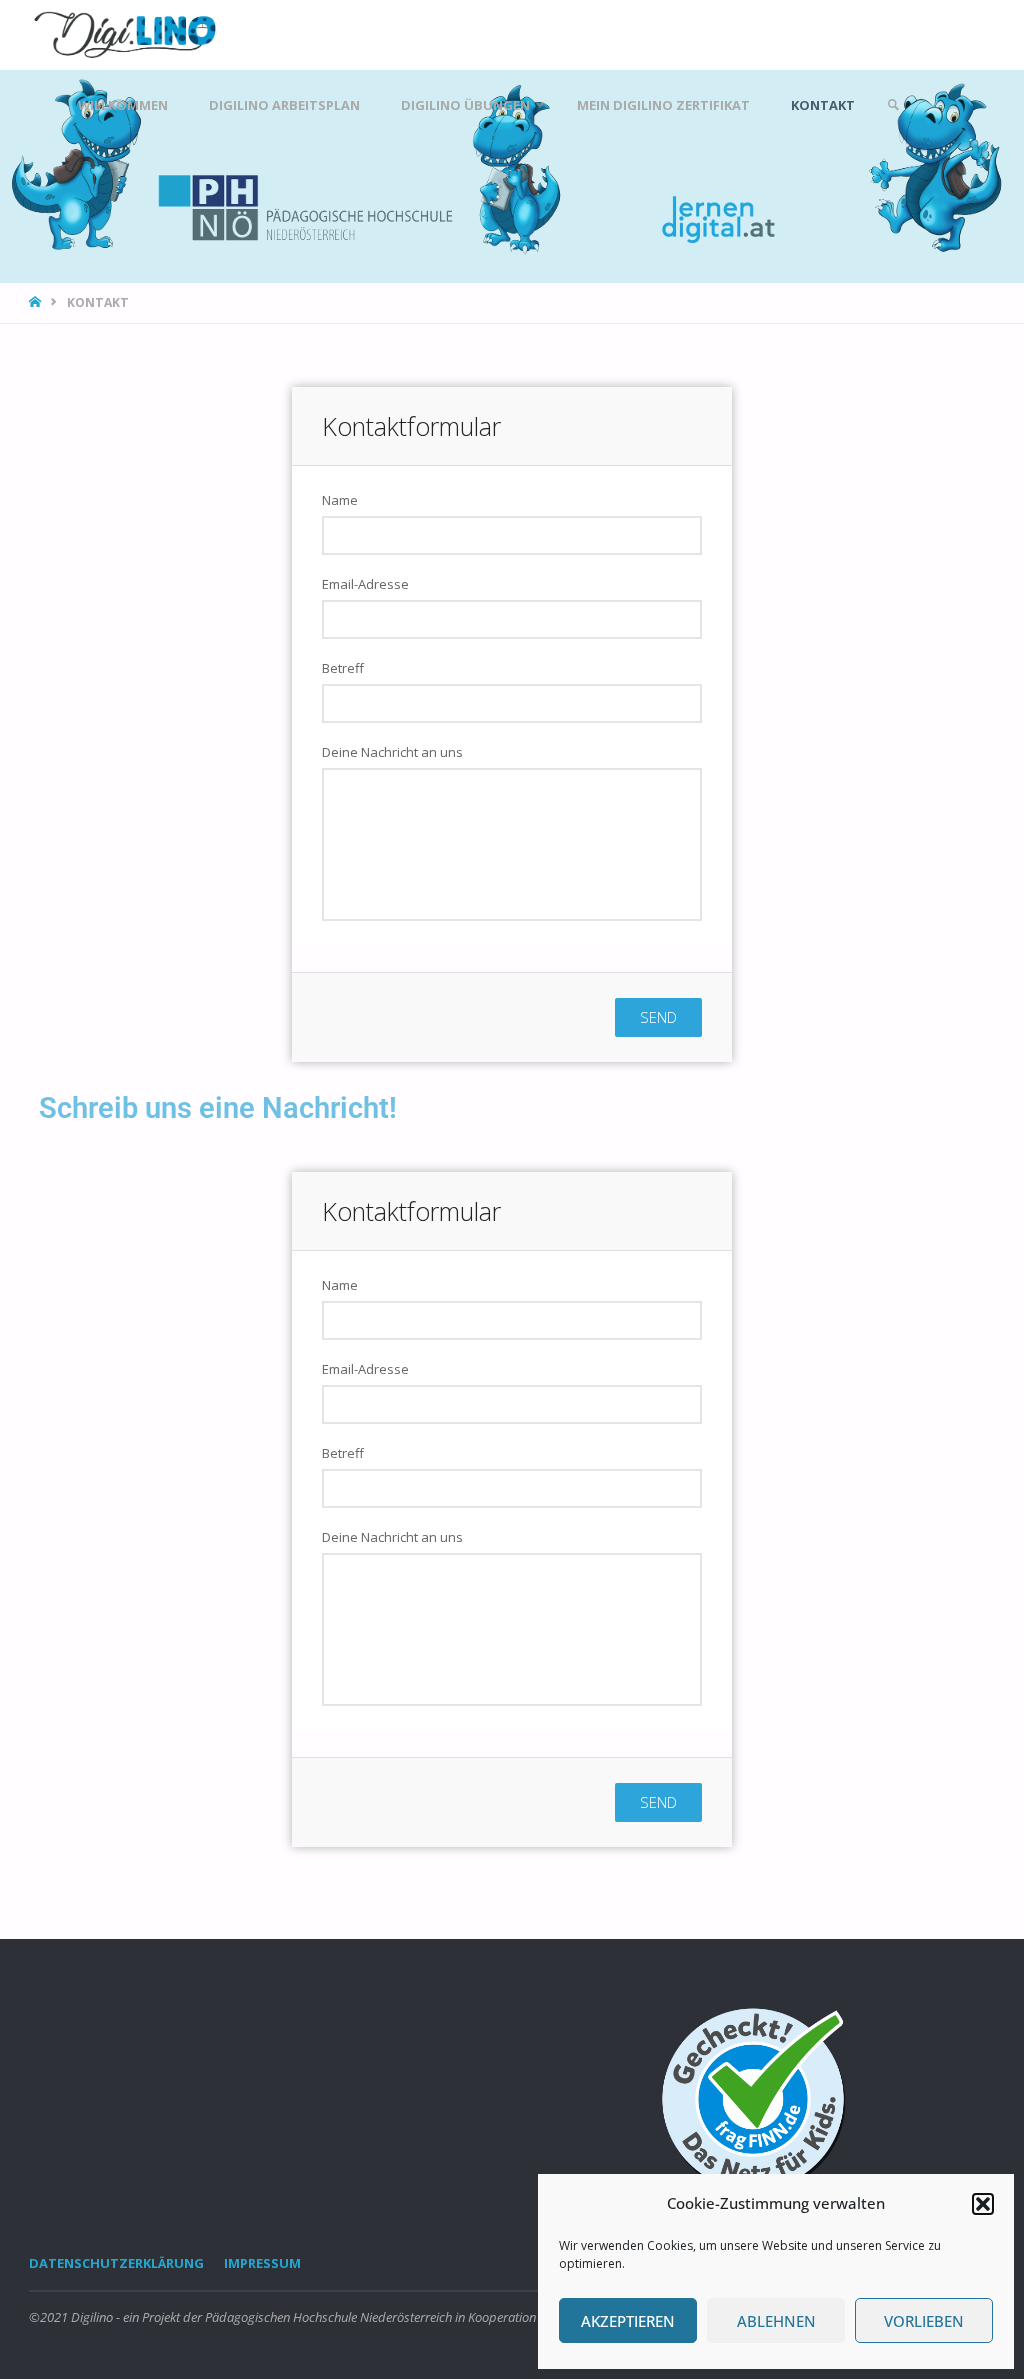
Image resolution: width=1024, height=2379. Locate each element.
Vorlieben (924, 2321)
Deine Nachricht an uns (392, 752)
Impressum (262, 2263)
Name (340, 500)
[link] (893, 105)
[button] (983, 2204)
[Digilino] (127, 34)
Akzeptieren (628, 2321)
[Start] (37, 302)
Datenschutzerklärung (116, 2263)
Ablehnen (776, 2321)
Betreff (343, 668)
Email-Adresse (365, 584)
